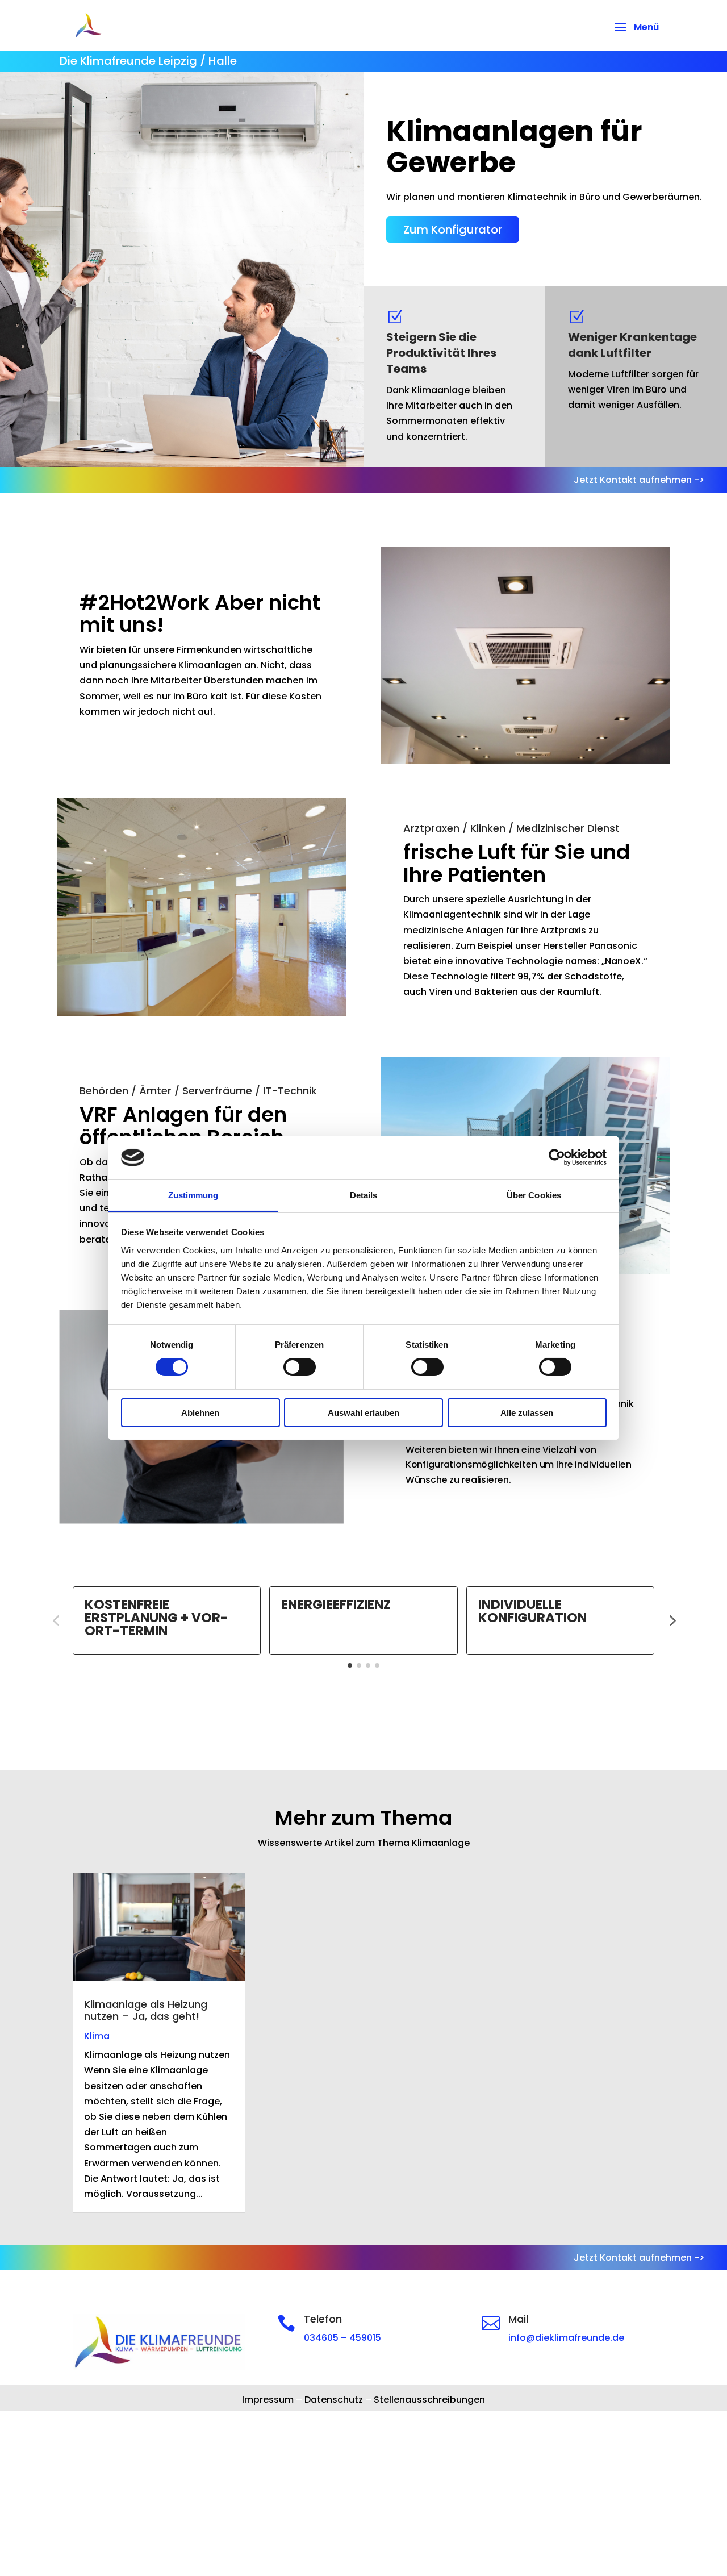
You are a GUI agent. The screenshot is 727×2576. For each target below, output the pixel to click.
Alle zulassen (527, 1413)
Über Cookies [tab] (534, 1195)
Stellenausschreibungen (429, 2400)
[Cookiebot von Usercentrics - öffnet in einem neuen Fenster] (557, 1157)
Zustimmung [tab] (193, 1195)
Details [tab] (364, 1195)
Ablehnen (200, 1413)
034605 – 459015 (342, 2338)
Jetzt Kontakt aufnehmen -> (639, 480)
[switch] (300, 1367)
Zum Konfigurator (453, 230)
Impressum (268, 2400)
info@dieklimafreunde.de (566, 2338)
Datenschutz (334, 2400)
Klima (97, 2036)
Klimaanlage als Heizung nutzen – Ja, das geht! (146, 2010)
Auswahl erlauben (363, 1413)
